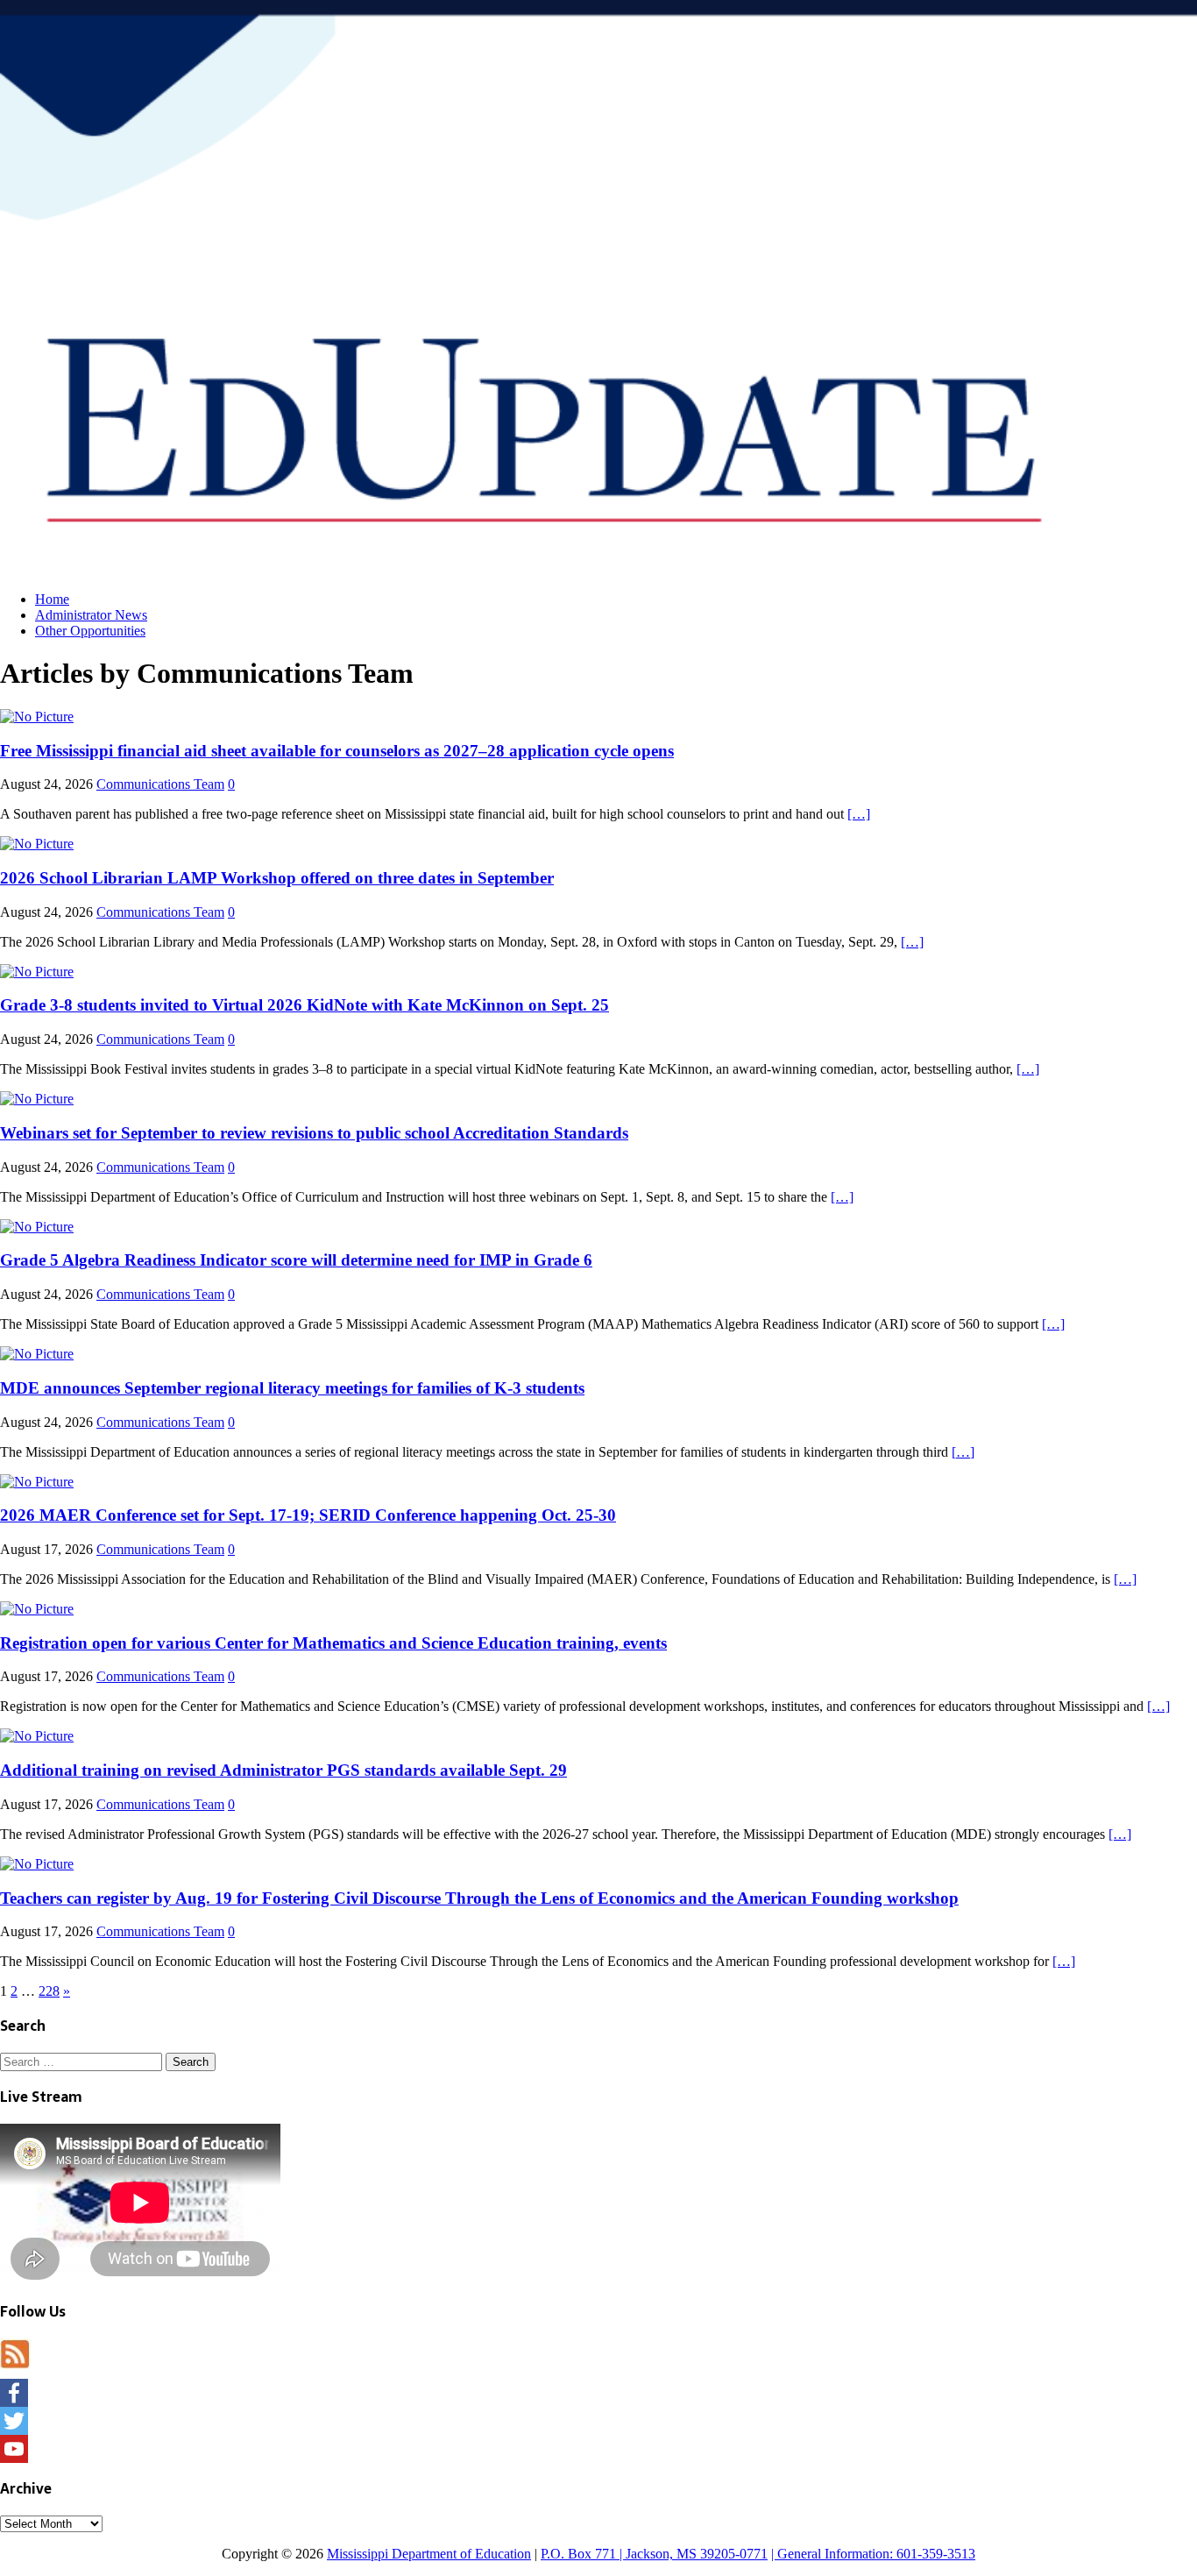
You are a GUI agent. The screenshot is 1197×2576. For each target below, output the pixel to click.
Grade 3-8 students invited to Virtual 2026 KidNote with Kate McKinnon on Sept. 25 (305, 1005)
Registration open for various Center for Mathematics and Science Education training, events (333, 1643)
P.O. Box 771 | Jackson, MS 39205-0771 (654, 2554)
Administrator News (91, 615)
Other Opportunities (90, 631)
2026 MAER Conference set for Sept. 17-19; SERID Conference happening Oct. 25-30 (308, 1515)
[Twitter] (598, 2421)
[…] (859, 814)
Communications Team (160, 784)
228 (49, 1991)
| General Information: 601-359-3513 (873, 2554)
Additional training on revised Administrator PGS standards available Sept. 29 (283, 1770)
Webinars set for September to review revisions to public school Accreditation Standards (314, 1133)
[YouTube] (598, 2449)
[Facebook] (598, 2393)
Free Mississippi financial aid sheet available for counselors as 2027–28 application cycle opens (337, 751)
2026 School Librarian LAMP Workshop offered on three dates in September (277, 878)
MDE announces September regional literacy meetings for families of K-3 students (292, 1388)
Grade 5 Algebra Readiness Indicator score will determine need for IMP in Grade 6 (296, 1260)
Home (52, 599)
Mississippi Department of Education (429, 2554)
